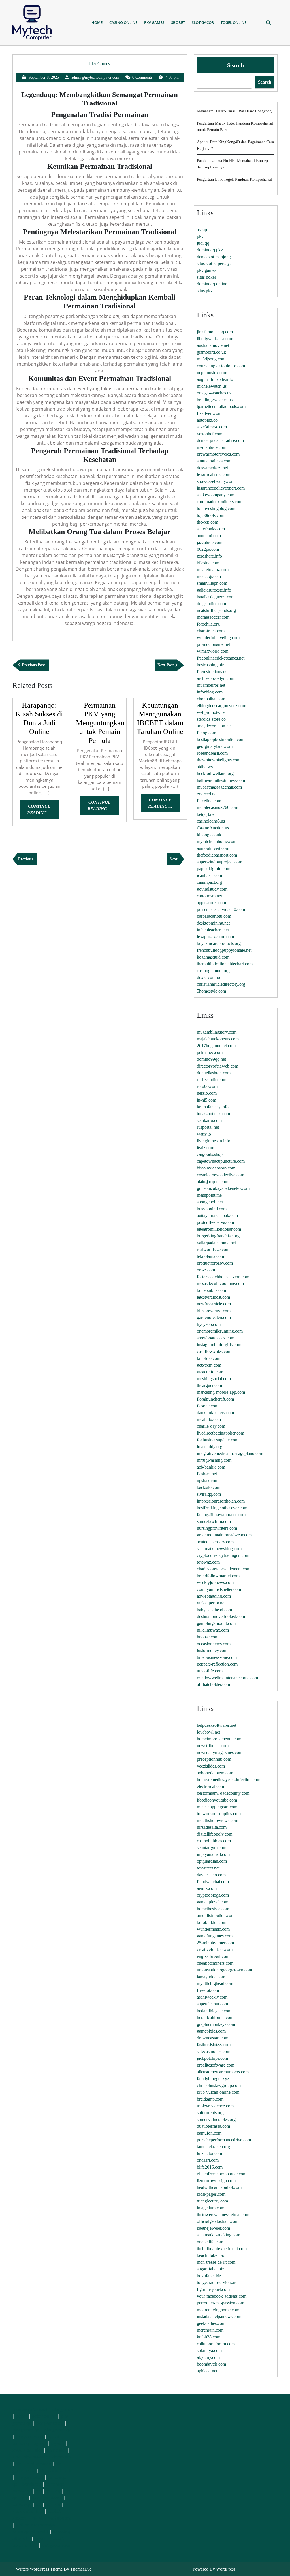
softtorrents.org (210, 2113)
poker (22, 2416)
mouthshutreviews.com (217, 1820)
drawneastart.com (213, 2038)
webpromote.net (211, 712)
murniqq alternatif (30, 2532)
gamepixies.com (211, 2031)
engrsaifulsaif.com (213, 1956)
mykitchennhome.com (217, 841)
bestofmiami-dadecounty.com (223, 1793)
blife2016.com (210, 2167)
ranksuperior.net (211, 1603)
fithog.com (206, 733)
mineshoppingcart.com (217, 1807)
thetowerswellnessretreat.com (223, 2215)
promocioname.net (213, 644)
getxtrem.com (209, 1365)
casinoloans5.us (211, 821)
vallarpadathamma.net (216, 1243)
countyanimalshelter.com (219, 1589)
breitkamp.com (210, 2099)
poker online (44, 2416)
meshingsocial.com (214, 1379)
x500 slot (22, 2450)
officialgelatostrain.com (218, 2221)
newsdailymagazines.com (220, 1752)
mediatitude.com (212, 447)
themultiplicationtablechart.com (225, 964)
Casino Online (123, 22)
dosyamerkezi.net (212, 468)
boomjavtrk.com (211, 2364)
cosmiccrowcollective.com (220, 1175)
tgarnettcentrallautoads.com (221, 406)
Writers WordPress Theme (39, 2569)
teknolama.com (210, 1256)
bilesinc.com (208, 563)
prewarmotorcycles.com (218, 454)
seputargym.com (212, 1848)
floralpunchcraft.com (215, 1399)
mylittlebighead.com (215, 1983)
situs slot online (28, 2511)
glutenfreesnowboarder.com (222, 2174)
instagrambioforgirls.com (219, 1345)
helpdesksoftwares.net (217, 1725)
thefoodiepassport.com (217, 855)
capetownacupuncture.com (221, 1161)
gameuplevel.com (213, 1902)
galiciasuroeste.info (214, 590)
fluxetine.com (209, 801)
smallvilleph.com (212, 583)
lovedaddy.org (210, 1447)
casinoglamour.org (213, 971)
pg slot (40, 2443)
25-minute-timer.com (215, 1943)
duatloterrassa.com (213, 2126)
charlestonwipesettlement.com (224, 1569)
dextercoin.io (208, 977)
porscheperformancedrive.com (224, 2140)
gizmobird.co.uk (211, 352)
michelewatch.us (212, 386)
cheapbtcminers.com (215, 1963)
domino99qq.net (211, 1059)
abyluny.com (208, 2357)
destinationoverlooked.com (221, 1616)
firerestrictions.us (212, 672)
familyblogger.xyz (213, 2079)
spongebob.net (210, 1202)
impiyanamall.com (213, 1854)
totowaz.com (208, 1562)
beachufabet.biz (211, 2255)
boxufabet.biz (209, 2276)
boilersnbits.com (211, 1290)
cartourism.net (209, 896)
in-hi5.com (206, 1100)
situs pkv (205, 291)
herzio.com (207, 1093)
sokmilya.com (209, 2350)
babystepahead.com (214, 1610)
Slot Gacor (203, 22)
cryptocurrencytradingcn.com (223, 1555)
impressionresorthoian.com (221, 1501)
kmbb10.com (209, 1358)
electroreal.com (210, 1786)
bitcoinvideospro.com (216, 1168)
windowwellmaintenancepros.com (227, 1678)
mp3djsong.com (211, 359)
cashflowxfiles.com (214, 1351)
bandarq (21, 2443)
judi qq (203, 243)
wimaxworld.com (213, 651)
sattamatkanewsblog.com (219, 1549)
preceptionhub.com (214, 1759)
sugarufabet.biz (210, 2269)
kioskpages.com (211, 2194)
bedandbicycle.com (214, 2011)
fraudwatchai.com (213, 1882)
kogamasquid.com (213, 957)
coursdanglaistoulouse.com (221, 366)
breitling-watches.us (215, 400)
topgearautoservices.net (218, 2282)
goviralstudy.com (212, 889)
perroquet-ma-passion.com (220, 2303)
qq (15, 2484)
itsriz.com (205, 1148)
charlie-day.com (211, 1426)
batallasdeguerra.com (216, 597)
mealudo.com (209, 1419)
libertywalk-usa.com (215, 339)
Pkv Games (154, 22)
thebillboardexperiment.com (222, 2249)
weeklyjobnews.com (215, 1582)
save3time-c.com (212, 427)
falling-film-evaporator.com (221, 1515)
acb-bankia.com (211, 1467)
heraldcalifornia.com (215, 2017)
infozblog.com (210, 692)
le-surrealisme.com (214, 474)
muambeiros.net (211, 685)
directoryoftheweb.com (217, 1066)
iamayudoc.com (211, 1977)
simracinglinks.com (214, 461)
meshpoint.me (209, 1195)
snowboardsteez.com (216, 1338)
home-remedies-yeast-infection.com (229, 1780)
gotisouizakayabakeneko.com (223, 1188)
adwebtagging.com (214, 1596)
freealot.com (208, 1990)
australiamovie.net (213, 345)
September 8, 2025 (44, 77)
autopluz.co (207, 420)
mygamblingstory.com (217, 1032)
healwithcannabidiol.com (219, 2187)
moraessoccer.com (213, 617)
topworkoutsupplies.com (219, 1814)
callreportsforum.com (216, 2344)
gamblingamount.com (216, 1623)
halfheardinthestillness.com (221, 780)
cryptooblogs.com (213, 1895)
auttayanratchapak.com (217, 1216)
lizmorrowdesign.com (216, 2181)
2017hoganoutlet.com (216, 1046)
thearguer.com (209, 1385)
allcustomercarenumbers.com (223, 2072)
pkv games (206, 270)
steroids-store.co (211, 719)
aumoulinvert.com (213, 848)
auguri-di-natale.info (215, 379)
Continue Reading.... (43, 811)
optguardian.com (212, 1861)
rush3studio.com (212, 1080)
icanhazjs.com (209, 875)
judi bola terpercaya (35, 2525)
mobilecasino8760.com (217, 807)
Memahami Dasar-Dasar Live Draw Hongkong (234, 111)
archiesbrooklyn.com (216, 678)
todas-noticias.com (213, 1114)
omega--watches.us (214, 393)
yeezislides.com (211, 1766)
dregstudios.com (211, 604)
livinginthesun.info (214, 1141)
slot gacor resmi (57, 2545)
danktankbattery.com (215, 1413)
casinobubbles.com (214, 1841)
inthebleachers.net (213, 930)
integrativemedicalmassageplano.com (230, 1453)
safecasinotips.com (214, 2051)
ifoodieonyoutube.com (217, 1800)
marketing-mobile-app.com (221, 1392)
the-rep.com (207, 522)
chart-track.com (211, 631)
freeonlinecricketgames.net (221, 658)
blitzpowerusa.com (214, 1311)
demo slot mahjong (214, 257)
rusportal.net (208, 1127)
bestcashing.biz (210, 665)
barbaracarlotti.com (214, 916)
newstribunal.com (213, 1746)
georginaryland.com (215, 746)
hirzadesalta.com (212, 1827)
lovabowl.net (208, 1732)
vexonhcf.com (210, 434)
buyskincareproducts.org (219, 943)
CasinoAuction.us (213, 828)
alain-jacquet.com (213, 1182)
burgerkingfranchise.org (218, 1236)
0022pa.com (208, 549)
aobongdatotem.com (215, 1773)
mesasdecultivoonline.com (220, 1283)
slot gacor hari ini (57, 2470)
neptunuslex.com (212, 373)
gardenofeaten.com (214, 1317)
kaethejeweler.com (213, 2228)
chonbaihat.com (211, 699)
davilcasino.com (211, 1875)
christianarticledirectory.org (221, 984)
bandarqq (57, 2477)
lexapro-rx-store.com (215, 937)
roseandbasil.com (212, 753)
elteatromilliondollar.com (219, 1229)
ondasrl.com (208, 2160)
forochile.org (208, 624)
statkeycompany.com (216, 495)
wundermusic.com (213, 1929)
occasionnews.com (214, 1644)
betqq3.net (206, 814)
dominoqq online (212, 284)
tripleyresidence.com (215, 2106)
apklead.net (207, 2371)
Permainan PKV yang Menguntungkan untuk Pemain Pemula (100, 723)
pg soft (54, 2436)
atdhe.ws (205, 767)
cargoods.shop (210, 1154)
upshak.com (208, 1481)
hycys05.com (209, 1324)
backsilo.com (209, 1487)
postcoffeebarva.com (215, 1222)
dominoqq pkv (210, 250)
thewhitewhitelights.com (219, 760)
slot (39, 2450)
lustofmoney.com (212, 1650)
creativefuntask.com (215, 1949)
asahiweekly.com (212, 1997)
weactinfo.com (210, 1372)
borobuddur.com (212, 1922)
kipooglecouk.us (212, 835)
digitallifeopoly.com (215, 1834)
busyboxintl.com (212, 1209)
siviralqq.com (209, 1494)
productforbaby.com (215, 1263)
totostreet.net (208, 1868)
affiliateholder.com (213, 1684)
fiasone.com (208, 1406)
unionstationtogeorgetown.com (224, 1970)
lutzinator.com (209, 2153)
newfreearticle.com (214, 1304)
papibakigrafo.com (214, 869)
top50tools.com (211, 515)
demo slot (56, 2450)
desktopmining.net (213, 923)
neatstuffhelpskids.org (216, 610)
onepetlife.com (210, 2242)
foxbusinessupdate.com (218, 1440)
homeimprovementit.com (219, 1739)
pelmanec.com (210, 1052)
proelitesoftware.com (216, 2065)
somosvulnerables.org (216, 2119)
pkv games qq (50, 2423)
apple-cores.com (211, 903)
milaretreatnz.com (213, 570)
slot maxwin (36, 2457)
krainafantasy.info (213, 1107)
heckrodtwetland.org (215, 773)
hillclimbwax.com (213, 1630)
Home (97, 22)
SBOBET (178, 22)
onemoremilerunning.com (220, 1331)
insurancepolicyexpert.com (221, 488)
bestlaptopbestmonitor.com (221, 739)
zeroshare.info (209, 556)
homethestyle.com (213, 1909)
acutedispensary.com (215, 1542)
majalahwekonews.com (218, 1039)
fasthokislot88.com (214, 2045)
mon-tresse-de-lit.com (216, 2262)
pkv (200, 236)
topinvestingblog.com (216, 508)
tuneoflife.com (210, 1671)
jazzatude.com (210, 542)
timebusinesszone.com (217, 1657)
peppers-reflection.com (217, 1664)
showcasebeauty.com (216, 481)
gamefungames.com (215, 1936)
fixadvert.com (209, 413)
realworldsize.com (213, 1249)
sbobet (54, 2511)
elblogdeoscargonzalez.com (221, 706)
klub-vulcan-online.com (218, 2092)
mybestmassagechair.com (219, 787)
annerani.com (209, 536)
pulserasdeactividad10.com (221, 909)
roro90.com (207, 1086)
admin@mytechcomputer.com (95, 77)
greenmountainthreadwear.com (224, 1535)
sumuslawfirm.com (214, 1521)
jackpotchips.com (212, 2058)
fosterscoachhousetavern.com (223, 1277)
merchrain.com (210, 2330)
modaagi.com (209, 576)
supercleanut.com (212, 2004)
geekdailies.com (211, 2323)
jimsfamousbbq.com (215, 332)
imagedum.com (211, 2208)
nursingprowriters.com (217, 1528)
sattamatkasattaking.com (218, 2235)
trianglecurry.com (212, 2201)
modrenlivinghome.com (218, 2310)
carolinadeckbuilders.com (220, 502)
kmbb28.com (209, 2337)
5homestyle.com (211, 991)
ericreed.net (207, 794)
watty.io (204, 1134)
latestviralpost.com (213, 1297)
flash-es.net (207, 1474)
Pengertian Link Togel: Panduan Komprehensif (235, 179)
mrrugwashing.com (214, 1460)
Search (235, 65)
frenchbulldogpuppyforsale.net (224, 950)
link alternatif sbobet (50, 2518)
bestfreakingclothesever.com (222, 1508)
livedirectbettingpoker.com (220, 1433)
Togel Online (234, 22)
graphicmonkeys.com (216, 2024)
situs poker (206, 277)
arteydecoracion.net (214, 726)
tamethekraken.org (213, 2147)
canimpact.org (209, 882)
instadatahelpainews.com (219, 2316)
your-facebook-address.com (222, 2296)
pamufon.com (209, 2133)
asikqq (203, 230)
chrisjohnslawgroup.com (219, 2085)
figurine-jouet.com (213, 2289)
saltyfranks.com (211, 529)
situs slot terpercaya (214, 263)
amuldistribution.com (216, 1916)
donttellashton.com (214, 1073)
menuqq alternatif (30, 2409)
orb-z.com (206, 1270)
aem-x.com (207, 1888)
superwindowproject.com (219, 862)
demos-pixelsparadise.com (220, 440)
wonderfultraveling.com (218, 638)
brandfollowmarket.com (218, 1576)
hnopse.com (208, 1637)
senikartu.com (209, 1120)
